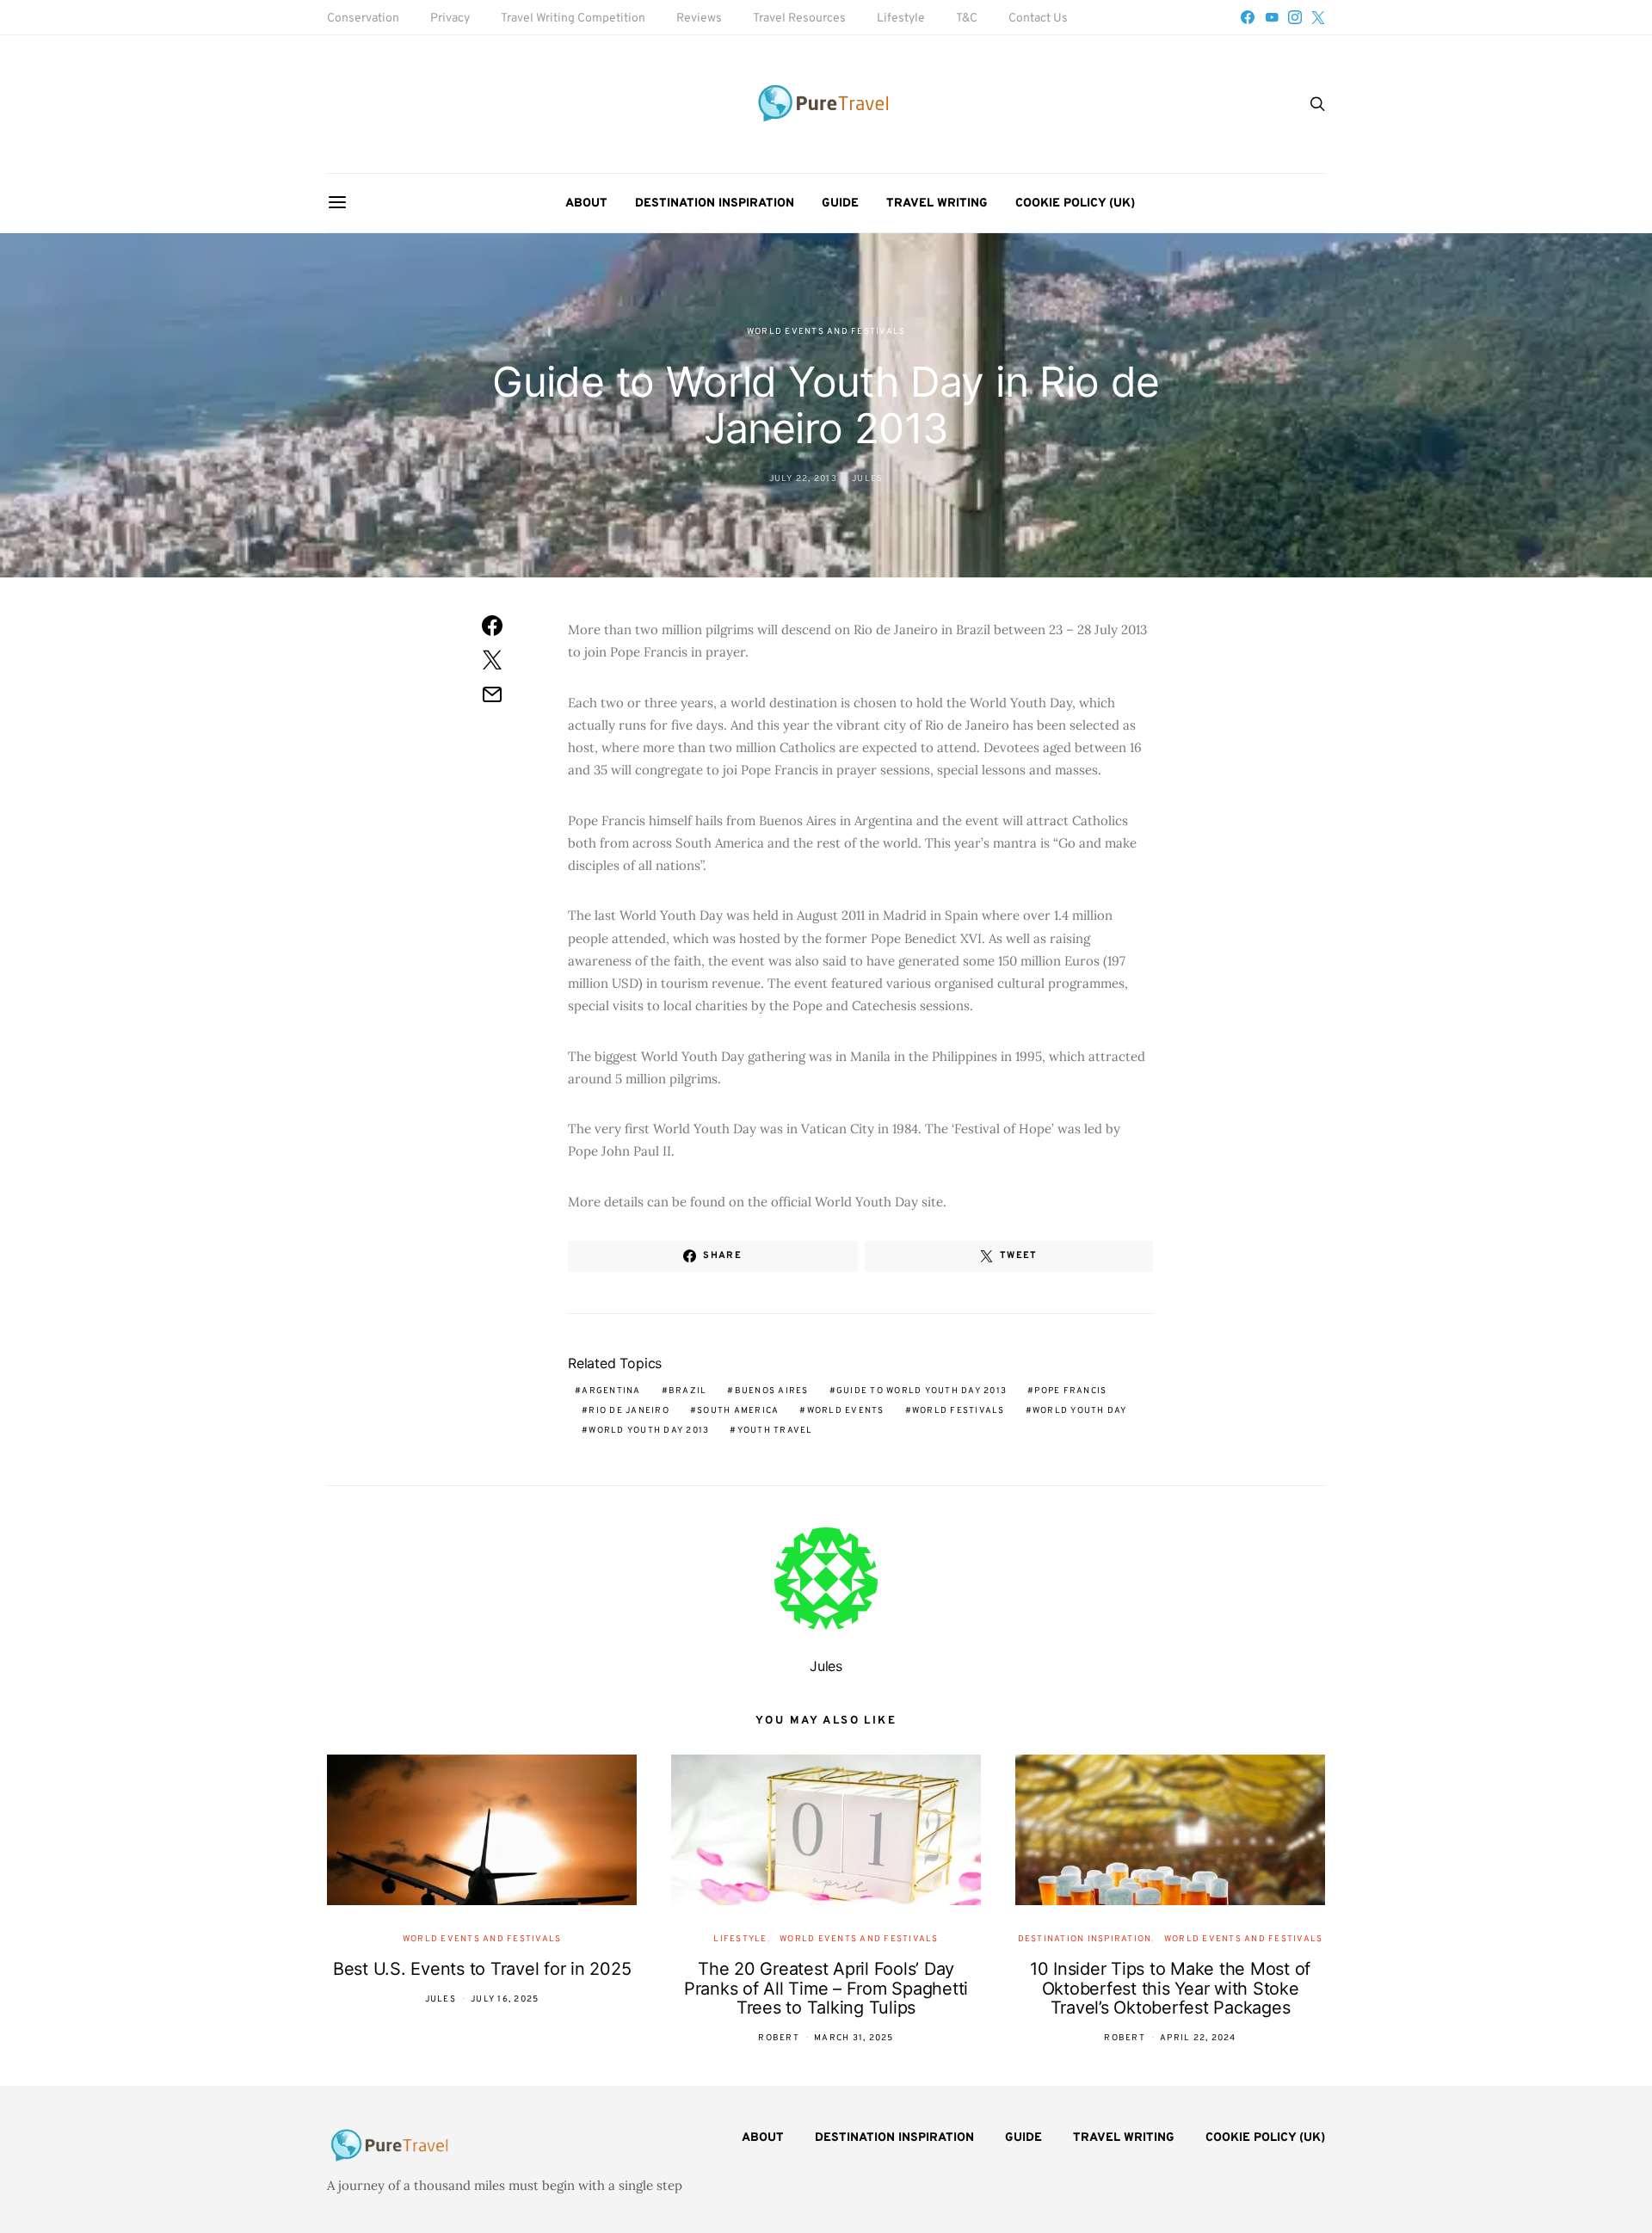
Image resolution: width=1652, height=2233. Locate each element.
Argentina (611, 1391)
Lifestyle (901, 19)
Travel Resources (799, 19)
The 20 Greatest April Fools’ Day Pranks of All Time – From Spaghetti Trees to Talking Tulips (826, 1988)
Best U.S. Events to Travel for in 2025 (482, 1969)
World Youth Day (1080, 1411)
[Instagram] (1295, 17)
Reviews (699, 19)
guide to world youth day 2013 (922, 1391)
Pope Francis (1070, 1391)
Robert (779, 2038)
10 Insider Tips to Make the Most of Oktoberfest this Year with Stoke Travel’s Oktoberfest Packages (1170, 1988)
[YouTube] (1272, 17)
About (586, 204)
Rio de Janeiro (629, 1411)
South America (738, 1411)
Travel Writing (937, 204)
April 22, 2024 (1198, 2038)
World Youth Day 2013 (649, 1431)
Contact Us (1038, 19)
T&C (967, 19)
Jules (867, 479)
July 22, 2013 (803, 479)
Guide (840, 204)
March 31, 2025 (854, 2038)
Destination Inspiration (715, 204)
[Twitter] (1318, 17)
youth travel (775, 1431)
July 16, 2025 (505, 1999)
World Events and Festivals (826, 332)
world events (846, 1411)
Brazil (688, 1391)
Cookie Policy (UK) (1075, 204)
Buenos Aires (772, 1391)
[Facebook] (1248, 17)
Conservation (363, 19)
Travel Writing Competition (573, 19)
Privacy (450, 19)
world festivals (959, 1411)
